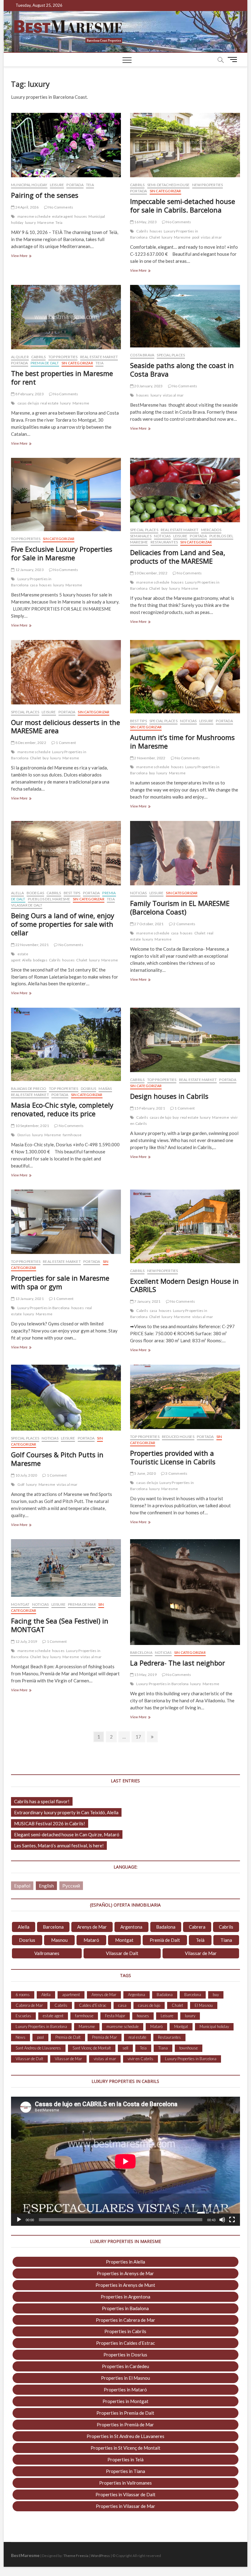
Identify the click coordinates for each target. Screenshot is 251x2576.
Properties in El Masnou (125, 2378)
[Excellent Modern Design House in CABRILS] (185, 1226)
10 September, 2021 (32, 1126)
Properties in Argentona (125, 2297)
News (21, 2037)
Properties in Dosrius (125, 2355)
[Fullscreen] (232, 2220)
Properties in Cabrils (125, 2331)
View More (24, 256)
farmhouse (72, 1135)
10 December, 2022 (150, 573)
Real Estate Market (99, 357)
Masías (105, 1089)
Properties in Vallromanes (125, 2483)
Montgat (20, 1604)
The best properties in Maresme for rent (62, 378)
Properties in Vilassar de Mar (125, 2506)
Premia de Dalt (45, 363)
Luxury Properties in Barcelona (44, 1308)
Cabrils (137, 185)
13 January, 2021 (29, 1299)
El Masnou (204, 2005)
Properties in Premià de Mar (125, 2425)
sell (125, 2048)
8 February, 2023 (29, 394)
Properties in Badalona (125, 2308)
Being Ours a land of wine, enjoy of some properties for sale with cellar (63, 924)
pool (196, 237)
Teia (90, 185)
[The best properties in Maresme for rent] (66, 317)
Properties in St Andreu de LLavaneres (125, 2436)
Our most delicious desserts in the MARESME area (66, 726)
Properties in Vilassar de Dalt (125, 2494)
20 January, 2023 (148, 386)
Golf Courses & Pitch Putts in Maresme (57, 1459)
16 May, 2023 (145, 222)
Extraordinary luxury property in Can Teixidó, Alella (66, 1812)
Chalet (155, 237)
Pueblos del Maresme (49, 899)
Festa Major (115, 2016)
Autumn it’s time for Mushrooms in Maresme (182, 742)
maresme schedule (34, 216)
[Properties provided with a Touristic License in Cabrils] (185, 1397)
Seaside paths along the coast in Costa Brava (182, 370)
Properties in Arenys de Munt (125, 2285)
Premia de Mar (82, 1604)
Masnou (59, 1940)
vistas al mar (211, 237)
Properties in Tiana (125, 2471)
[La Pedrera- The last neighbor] (185, 1592)
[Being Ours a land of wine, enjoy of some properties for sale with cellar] (66, 853)
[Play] (19, 2220)
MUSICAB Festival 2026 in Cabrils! (50, 1823)
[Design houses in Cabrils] (185, 1040)
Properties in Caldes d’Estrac (125, 2343)
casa (34, 585)
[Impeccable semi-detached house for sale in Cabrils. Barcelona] (185, 145)
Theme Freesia (76, 2556)
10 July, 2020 (26, 1475)
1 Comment (66, 743)
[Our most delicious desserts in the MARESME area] (66, 672)
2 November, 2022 (149, 758)
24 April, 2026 (26, 207)
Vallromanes (47, 1953)
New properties (208, 185)
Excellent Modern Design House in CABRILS (184, 1285)
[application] (125, 2161)
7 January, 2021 (147, 1301)
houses (81, 216)
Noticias (162, 536)
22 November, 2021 (32, 945)
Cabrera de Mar (29, 2005)
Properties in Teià (125, 2459)
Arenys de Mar (92, 1927)
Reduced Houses (178, 1437)
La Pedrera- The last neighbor (178, 1663)
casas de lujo (28, 403)
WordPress (100, 2556)
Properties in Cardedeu (125, 2366)
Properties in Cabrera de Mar (125, 2320)
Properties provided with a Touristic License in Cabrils (173, 1457)
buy (165, 588)
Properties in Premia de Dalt (125, 2413)
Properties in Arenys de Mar (125, 2273)
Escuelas (23, 2016)
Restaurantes (164, 542)
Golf (21, 1484)
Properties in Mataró (125, 2390)
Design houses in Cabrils (169, 1096)
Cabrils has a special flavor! (42, 1801)
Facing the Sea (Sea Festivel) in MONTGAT (60, 1625)
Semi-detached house (169, 185)
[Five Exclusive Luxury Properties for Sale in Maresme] (66, 494)
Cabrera (197, 1927)
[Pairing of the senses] (66, 145)
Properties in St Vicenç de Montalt (125, 2448)
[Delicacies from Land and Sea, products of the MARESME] (185, 490)
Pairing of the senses (45, 195)
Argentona (131, 1927)
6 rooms (23, 1995)
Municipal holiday (29, 185)
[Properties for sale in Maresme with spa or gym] (66, 1222)
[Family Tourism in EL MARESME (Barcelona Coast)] (185, 853)
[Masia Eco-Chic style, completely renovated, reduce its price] (66, 1044)
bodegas (40, 960)
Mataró (91, 1940)
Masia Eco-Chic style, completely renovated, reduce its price (62, 1109)
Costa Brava (142, 355)
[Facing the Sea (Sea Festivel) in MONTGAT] (66, 1568)
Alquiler (20, 357)
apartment (71, 1995)
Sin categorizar (165, 191)
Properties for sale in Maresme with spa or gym (60, 1282)
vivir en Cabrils (140, 2059)
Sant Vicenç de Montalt (92, 2048)
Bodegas (35, 893)
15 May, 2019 (145, 1675)
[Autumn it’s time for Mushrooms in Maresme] (185, 677)
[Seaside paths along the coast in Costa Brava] (185, 316)
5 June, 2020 (145, 1473)
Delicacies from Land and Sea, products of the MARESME (178, 557)
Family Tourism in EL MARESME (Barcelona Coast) (180, 907)
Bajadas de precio (29, 1089)
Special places (171, 355)
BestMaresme (25, 2555)
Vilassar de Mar (201, 1953)
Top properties (63, 357)
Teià (200, 1940)
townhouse (189, 2048)
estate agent (62, 216)
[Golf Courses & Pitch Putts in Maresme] (66, 1398)
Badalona (166, 1927)
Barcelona (141, 1652)
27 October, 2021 (148, 924)
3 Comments (176, 1473)
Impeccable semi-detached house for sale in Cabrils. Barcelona (183, 205)
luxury (30, 222)
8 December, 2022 (30, 743)
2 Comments (184, 924)
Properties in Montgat (125, 2401)
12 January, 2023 (29, 570)
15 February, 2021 (149, 1108)
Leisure (57, 185)
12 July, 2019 (26, 1641)
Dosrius (88, 1089)
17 (140, 1736)
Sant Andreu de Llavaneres (38, 2048)
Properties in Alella (125, 2262)
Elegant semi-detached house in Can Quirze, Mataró (67, 1834)
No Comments (60, 207)
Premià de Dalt (165, 1940)
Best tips (139, 721)
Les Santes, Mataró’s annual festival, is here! (59, 1846)
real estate (49, 403)
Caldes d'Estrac (93, 2005)
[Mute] (222, 2220)
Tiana (226, 1940)
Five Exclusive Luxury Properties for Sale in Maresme (62, 553)
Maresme (46, 222)
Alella (17, 893)
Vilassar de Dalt (27, 905)
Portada (75, 185)
